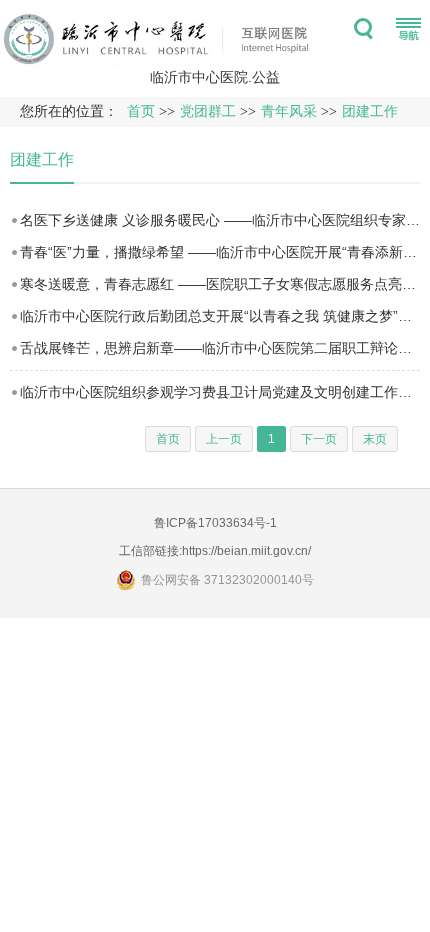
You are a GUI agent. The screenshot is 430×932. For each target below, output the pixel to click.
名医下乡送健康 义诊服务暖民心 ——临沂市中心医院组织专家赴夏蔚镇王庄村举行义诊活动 (220, 220)
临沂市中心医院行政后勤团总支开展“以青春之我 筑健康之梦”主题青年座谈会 (220, 316)
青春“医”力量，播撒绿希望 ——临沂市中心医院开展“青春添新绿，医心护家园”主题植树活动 (220, 252)
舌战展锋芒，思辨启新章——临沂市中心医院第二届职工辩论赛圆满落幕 (220, 348)
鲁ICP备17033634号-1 (215, 523)
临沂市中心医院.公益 (215, 77)
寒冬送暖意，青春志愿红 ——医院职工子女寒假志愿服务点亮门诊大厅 (220, 284)
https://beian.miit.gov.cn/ (246, 551)
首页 (141, 111)
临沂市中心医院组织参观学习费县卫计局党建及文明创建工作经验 (220, 392)
